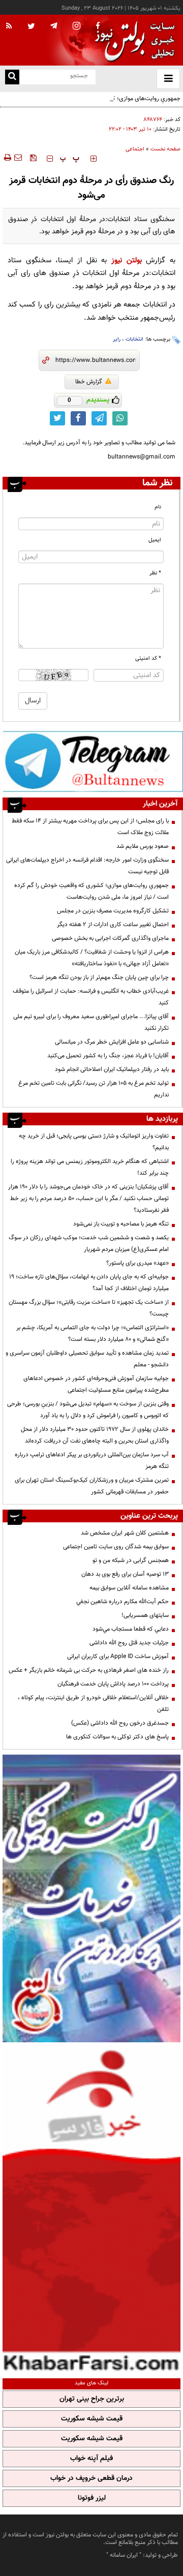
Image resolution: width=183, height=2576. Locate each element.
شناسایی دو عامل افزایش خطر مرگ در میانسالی (112, 1042)
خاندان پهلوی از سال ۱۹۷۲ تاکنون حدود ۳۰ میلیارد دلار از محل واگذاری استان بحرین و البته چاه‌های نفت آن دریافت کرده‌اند (95, 1435)
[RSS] (9, 26)
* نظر (155, 573)
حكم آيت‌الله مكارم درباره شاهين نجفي (123, 1602)
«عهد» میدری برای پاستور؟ (138, 1263)
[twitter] (31, 27)
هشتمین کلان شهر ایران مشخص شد (125, 1533)
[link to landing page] (132, 40)
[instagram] (77, 27)
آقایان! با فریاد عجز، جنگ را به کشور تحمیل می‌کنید (108, 1056)
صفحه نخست (165, 149)
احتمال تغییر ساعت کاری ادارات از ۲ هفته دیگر (113, 925)
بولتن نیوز (127, 260)
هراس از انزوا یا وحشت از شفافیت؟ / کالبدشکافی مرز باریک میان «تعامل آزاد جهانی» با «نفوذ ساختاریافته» (92, 958)
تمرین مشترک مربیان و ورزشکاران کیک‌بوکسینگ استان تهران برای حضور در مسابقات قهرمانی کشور (92, 1486)
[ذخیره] (33, 158)
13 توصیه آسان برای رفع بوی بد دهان (125, 1574)
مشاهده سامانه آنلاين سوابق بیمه (129, 1588)
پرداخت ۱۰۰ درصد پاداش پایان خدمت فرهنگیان (113, 1684)
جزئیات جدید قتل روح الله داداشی (129, 1643)
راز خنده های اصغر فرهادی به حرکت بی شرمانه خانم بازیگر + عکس (89, 1670)
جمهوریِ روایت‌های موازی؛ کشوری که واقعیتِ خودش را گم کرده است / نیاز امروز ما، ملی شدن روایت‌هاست (95, 104)
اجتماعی (135, 149)
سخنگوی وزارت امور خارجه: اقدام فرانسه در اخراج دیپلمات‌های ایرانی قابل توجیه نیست (87, 866)
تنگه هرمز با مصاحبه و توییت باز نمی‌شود (121, 1224)
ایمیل (155, 540)
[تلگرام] (93, 761)
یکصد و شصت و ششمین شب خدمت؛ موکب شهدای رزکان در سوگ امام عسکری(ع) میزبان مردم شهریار (89, 1244)
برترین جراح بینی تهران (92, 2399)
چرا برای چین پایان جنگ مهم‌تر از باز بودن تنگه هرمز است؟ (99, 977)
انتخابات (134, 339)
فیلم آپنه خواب (91, 2459)
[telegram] (54, 25)
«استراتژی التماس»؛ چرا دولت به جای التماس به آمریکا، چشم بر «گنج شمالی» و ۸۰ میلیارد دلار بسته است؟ (93, 1333)
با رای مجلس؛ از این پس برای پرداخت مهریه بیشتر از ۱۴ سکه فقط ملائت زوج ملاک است (90, 827)
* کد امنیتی (148, 658)
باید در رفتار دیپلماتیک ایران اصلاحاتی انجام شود (112, 1069)
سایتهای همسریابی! (145, 1615)
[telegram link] (99, 418)
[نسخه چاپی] (7, 158)
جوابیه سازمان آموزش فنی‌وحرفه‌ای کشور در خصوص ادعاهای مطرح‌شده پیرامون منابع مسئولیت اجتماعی (96, 1384)
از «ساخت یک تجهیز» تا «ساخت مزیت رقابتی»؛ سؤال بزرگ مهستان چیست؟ (89, 1308)
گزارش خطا (89, 382)
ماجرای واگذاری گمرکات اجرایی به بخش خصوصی (110, 938)
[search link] (12, 77)
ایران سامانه (124, 2555)
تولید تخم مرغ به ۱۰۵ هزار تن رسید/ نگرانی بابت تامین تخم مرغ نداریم (94, 1089)
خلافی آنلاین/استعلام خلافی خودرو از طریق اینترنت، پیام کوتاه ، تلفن (93, 1704)
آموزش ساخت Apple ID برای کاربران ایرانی (118, 1657)
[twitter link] (57, 418)
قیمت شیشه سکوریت (92, 2419)
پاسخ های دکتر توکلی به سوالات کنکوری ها (117, 1737)
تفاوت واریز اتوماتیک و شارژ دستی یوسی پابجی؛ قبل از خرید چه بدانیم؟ (94, 1142)
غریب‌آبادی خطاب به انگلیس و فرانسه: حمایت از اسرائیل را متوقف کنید (91, 997)
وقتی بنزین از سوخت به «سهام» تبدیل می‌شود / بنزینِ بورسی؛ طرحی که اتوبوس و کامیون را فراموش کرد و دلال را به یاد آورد (88, 1410)
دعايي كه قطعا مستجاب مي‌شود (131, 1629)
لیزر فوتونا (92, 2498)
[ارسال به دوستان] (18, 158)
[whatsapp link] (120, 418)
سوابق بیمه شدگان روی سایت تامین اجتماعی (116, 1547)
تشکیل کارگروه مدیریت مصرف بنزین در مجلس (113, 911)
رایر (117, 339)
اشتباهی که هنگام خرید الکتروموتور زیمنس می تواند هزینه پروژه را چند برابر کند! (90, 1167)
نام (158, 507)
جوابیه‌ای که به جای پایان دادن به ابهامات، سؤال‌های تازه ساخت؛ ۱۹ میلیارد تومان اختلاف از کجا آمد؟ (89, 1283)
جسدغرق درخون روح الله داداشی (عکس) (120, 1723)
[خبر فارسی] (91, 2209)
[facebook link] (78, 418)
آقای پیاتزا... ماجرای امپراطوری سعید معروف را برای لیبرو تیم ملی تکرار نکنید (91, 1022)
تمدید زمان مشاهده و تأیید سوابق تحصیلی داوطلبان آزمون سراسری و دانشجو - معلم (87, 1359)
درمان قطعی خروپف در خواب (91, 2478)
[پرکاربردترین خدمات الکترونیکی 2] (91, 1898)
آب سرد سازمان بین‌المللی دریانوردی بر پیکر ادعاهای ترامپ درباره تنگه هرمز (92, 1461)
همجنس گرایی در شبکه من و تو (131, 1560)
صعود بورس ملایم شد (143, 846)
